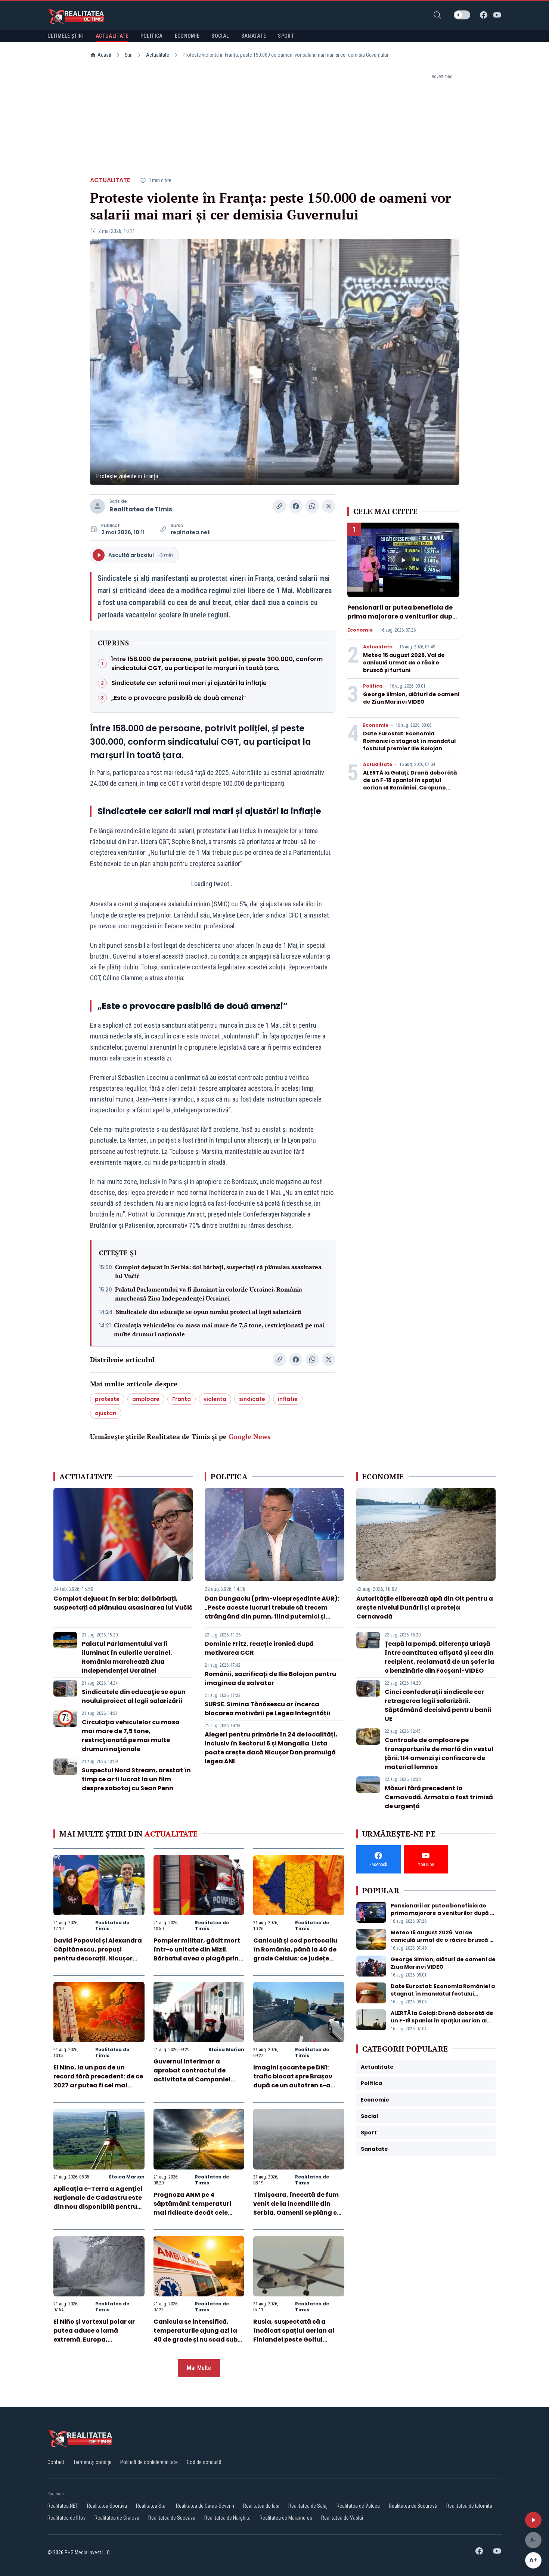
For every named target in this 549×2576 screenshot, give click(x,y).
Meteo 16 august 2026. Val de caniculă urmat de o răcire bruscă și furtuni (404, 663)
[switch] (462, 15)
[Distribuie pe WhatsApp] (312, 506)
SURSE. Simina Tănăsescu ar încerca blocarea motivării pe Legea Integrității (267, 1709)
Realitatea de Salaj (308, 2506)
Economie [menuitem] (187, 36)
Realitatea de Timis (141, 509)
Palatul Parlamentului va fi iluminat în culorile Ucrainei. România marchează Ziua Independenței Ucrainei (209, 1294)
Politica (373, 686)
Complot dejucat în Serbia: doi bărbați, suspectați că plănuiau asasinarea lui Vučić (218, 1271)
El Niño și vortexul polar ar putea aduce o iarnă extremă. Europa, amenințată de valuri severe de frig (98, 2340)
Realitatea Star (151, 2506)
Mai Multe (199, 2368)
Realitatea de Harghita (227, 2518)
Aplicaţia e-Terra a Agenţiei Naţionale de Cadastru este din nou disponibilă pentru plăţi (98, 2202)
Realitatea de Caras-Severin (205, 2506)
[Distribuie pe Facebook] (296, 506)
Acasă (104, 55)
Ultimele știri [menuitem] (66, 36)
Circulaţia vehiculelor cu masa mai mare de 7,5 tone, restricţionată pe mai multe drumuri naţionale (219, 1330)
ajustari (106, 1413)
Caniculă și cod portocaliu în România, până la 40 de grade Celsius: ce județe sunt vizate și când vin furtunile (295, 1958)
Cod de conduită (204, 2462)
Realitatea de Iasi (261, 2506)
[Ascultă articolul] (533, 2520)
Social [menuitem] (220, 36)
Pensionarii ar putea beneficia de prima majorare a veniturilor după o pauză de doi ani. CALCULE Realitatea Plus (402, 621)
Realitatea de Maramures (286, 2518)
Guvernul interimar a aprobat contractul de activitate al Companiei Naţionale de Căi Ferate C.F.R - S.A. (192, 2079)
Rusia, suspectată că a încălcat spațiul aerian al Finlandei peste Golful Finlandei (294, 2335)
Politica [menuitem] (152, 36)
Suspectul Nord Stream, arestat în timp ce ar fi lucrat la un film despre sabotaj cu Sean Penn (136, 1779)
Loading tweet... (213, 884)
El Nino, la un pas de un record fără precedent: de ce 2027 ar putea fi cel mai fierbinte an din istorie (98, 2081)
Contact (56, 2462)
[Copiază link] (279, 506)
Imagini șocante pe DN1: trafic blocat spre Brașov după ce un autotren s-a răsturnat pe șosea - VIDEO (296, 2081)
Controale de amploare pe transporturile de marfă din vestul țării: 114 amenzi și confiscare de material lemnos (439, 1753)
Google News (249, 1436)
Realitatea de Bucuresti (413, 2506)
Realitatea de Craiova (117, 2518)
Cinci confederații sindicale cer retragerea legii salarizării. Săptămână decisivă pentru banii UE (438, 1705)
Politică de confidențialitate (149, 2462)
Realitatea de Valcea (358, 2506)
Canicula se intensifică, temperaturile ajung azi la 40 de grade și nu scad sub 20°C (196, 2335)
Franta (182, 1399)
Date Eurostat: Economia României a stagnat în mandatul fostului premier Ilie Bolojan (409, 741)
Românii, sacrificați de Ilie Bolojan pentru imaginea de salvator (270, 1678)
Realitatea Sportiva (107, 2506)
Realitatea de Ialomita (469, 2506)
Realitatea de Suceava (172, 2518)
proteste (107, 1399)
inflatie (288, 1399)
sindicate (252, 1399)
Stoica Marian (226, 2049)
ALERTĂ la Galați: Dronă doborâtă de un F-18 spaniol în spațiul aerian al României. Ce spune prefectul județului (410, 784)
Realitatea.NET (63, 2506)
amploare (146, 1399)
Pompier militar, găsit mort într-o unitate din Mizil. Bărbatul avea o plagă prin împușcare (197, 1954)
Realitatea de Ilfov (66, 2518)
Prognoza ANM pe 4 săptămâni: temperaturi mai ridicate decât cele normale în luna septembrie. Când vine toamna (198, 2213)
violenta (215, 1399)
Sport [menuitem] (286, 36)
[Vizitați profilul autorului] (97, 506)
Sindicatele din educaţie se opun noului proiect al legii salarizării (208, 1312)
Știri (129, 55)
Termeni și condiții (92, 2462)
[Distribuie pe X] (329, 506)
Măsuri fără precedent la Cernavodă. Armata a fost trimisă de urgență (439, 1797)
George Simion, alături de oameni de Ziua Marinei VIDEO (411, 698)
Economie (360, 630)
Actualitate (158, 55)
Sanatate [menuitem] (254, 36)
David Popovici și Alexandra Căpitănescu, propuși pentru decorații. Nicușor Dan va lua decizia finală (98, 1954)
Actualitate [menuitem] (112, 36)
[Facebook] (484, 15)
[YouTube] (497, 15)
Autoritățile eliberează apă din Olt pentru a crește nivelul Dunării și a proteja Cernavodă (425, 1608)
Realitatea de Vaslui (342, 2518)
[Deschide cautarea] (437, 15)
